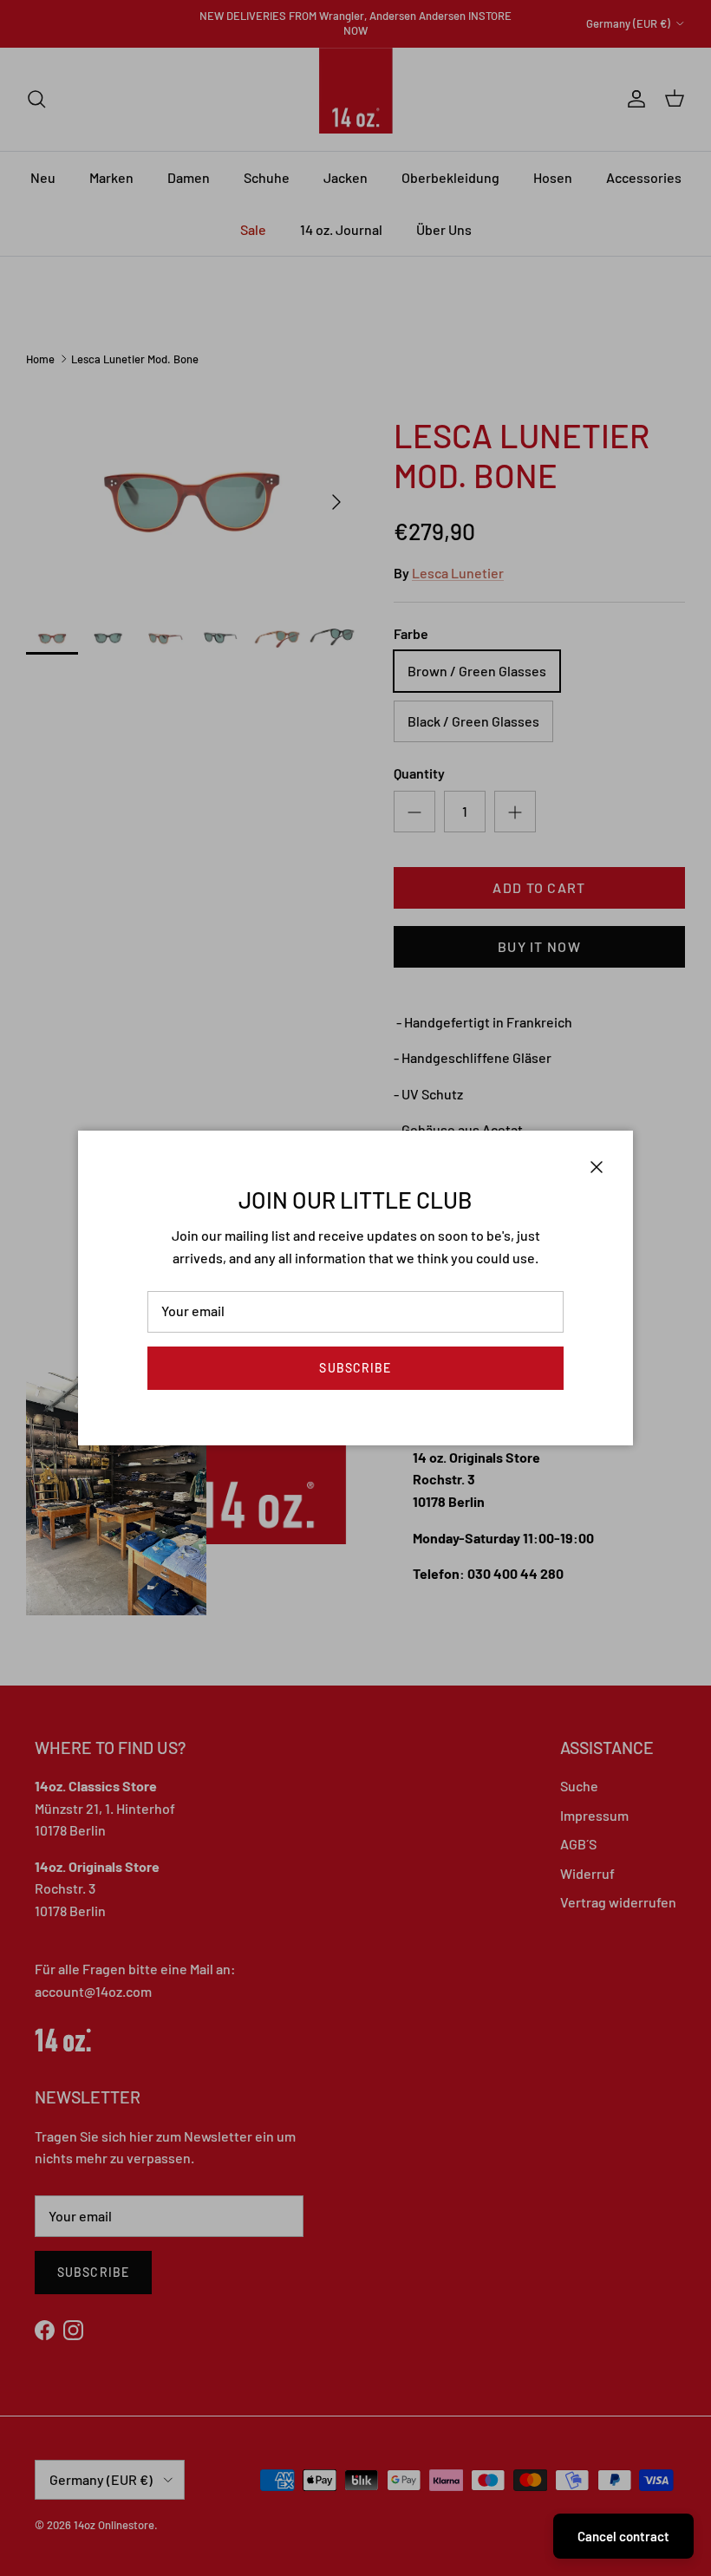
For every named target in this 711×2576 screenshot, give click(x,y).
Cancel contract (623, 2536)
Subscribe (355, 1368)
